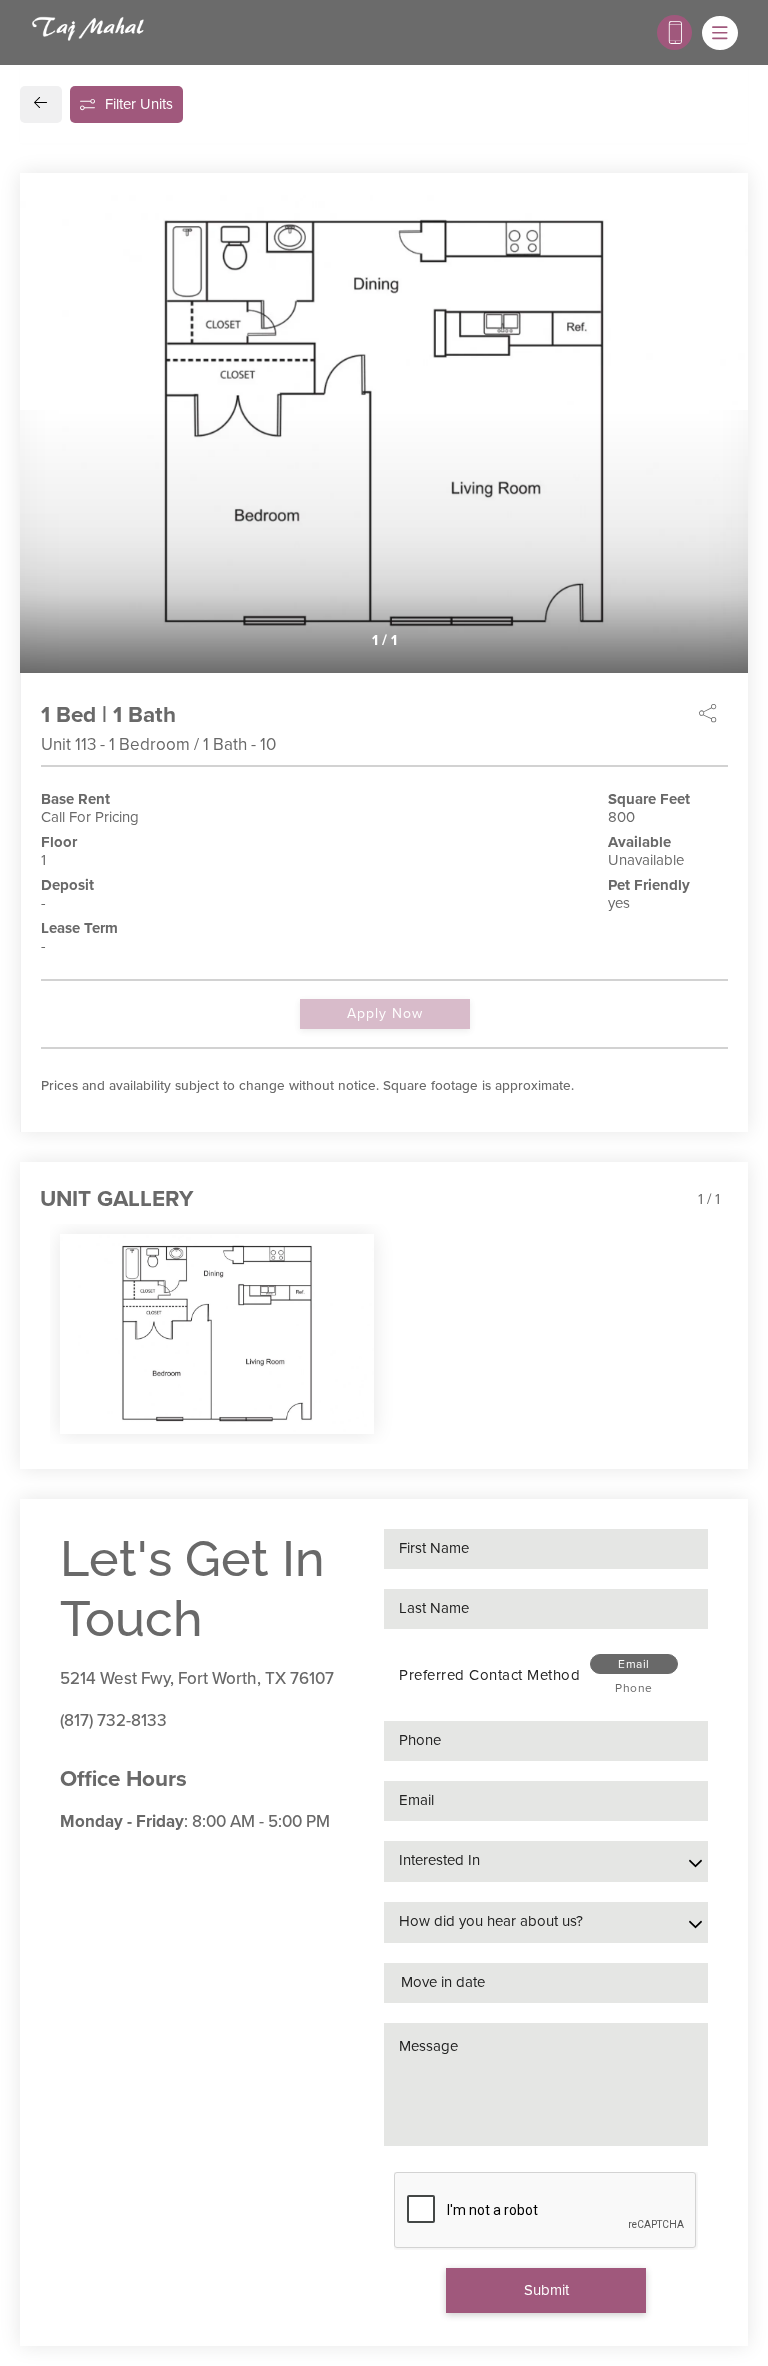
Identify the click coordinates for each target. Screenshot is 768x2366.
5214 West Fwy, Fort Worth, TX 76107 (197, 1678)
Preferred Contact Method (489, 1675)
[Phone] (674, 32)
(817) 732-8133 (113, 1720)
